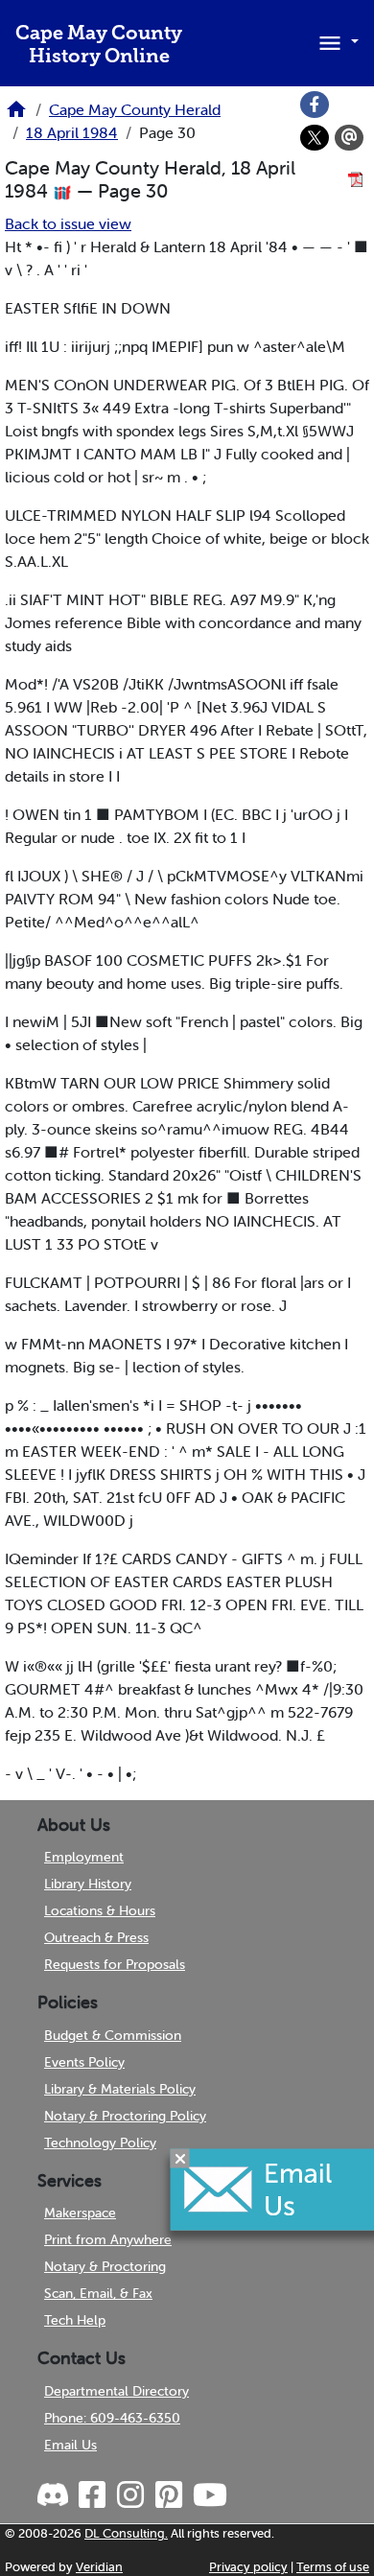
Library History (88, 1884)
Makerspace (80, 2213)
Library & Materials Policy (120, 2089)
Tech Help (75, 2320)
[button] (336, 41)
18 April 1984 (72, 132)
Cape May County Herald (135, 109)
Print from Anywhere (108, 2239)
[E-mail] (349, 138)
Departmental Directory (117, 2391)
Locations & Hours (100, 1910)
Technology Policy (100, 2143)
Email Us (70, 2445)
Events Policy (84, 2062)
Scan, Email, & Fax (98, 2293)
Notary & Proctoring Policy (125, 2116)
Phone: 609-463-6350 (112, 2418)
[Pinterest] (168, 2495)
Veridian (99, 2567)
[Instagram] (129, 2495)
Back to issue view (68, 223)
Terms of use (333, 2567)
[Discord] (55, 2495)
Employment (84, 1857)
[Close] (180, 2159)
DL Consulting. (126, 2533)
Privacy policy (248, 2567)
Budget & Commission (113, 2035)
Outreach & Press (96, 1937)
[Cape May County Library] (16, 115)
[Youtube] (209, 2495)
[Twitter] (315, 138)
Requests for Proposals (115, 1964)
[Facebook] (315, 105)
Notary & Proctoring (105, 2266)
